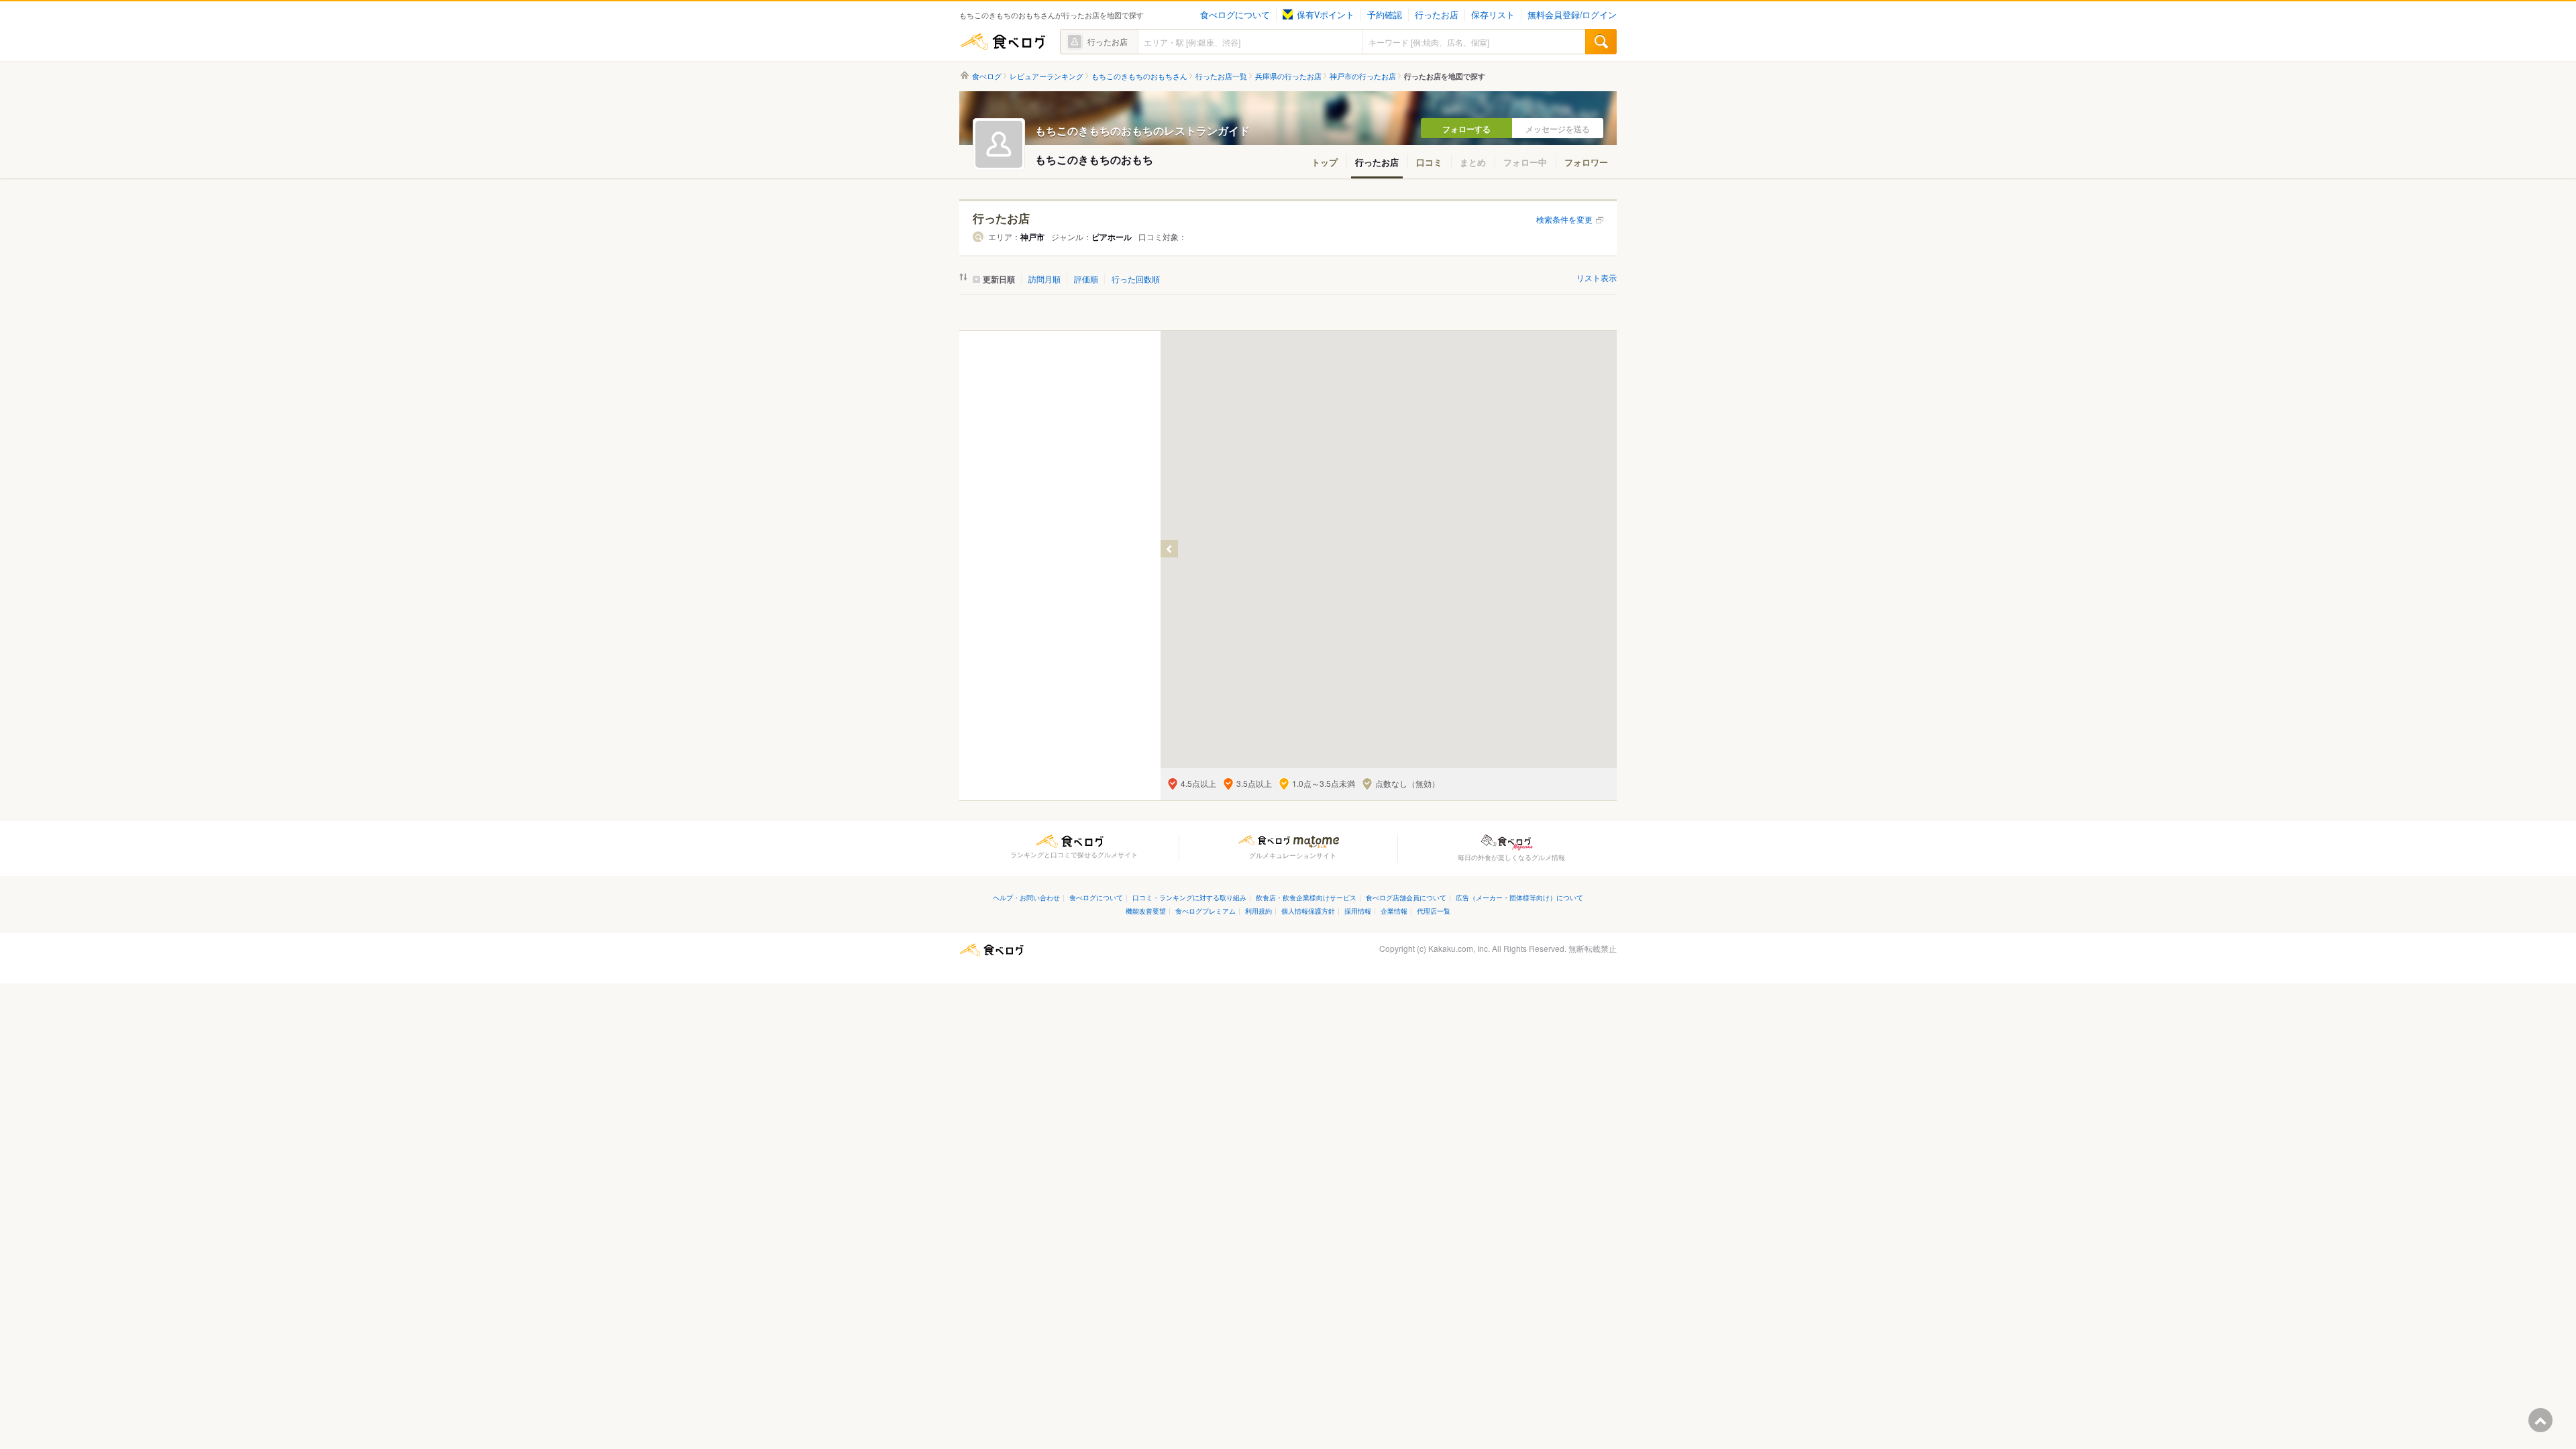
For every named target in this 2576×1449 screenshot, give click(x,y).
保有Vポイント (1326, 15)
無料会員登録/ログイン (1572, 15)
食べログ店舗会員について (1406, 897)
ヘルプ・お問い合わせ (1026, 897)
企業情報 (1394, 911)
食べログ (1003, 42)
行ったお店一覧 (1221, 76)
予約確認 (1385, 15)
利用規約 (1258, 911)
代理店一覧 (1434, 911)
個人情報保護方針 (1308, 911)
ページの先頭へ (2540, 1420)
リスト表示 (1597, 277)
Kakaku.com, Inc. (1459, 948)
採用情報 (1358, 911)
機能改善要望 (1146, 911)
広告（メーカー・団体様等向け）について (1519, 897)
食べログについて (1235, 15)
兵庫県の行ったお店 (1288, 76)
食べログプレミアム (1205, 911)
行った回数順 (1136, 279)
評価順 (1086, 279)
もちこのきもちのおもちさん (1139, 76)
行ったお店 (1437, 15)
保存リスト (1493, 15)
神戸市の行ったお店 (1363, 76)
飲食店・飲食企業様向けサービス (1306, 897)
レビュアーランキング (1046, 76)
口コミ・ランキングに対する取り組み (1189, 897)
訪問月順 (1044, 279)
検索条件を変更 (1564, 219)
